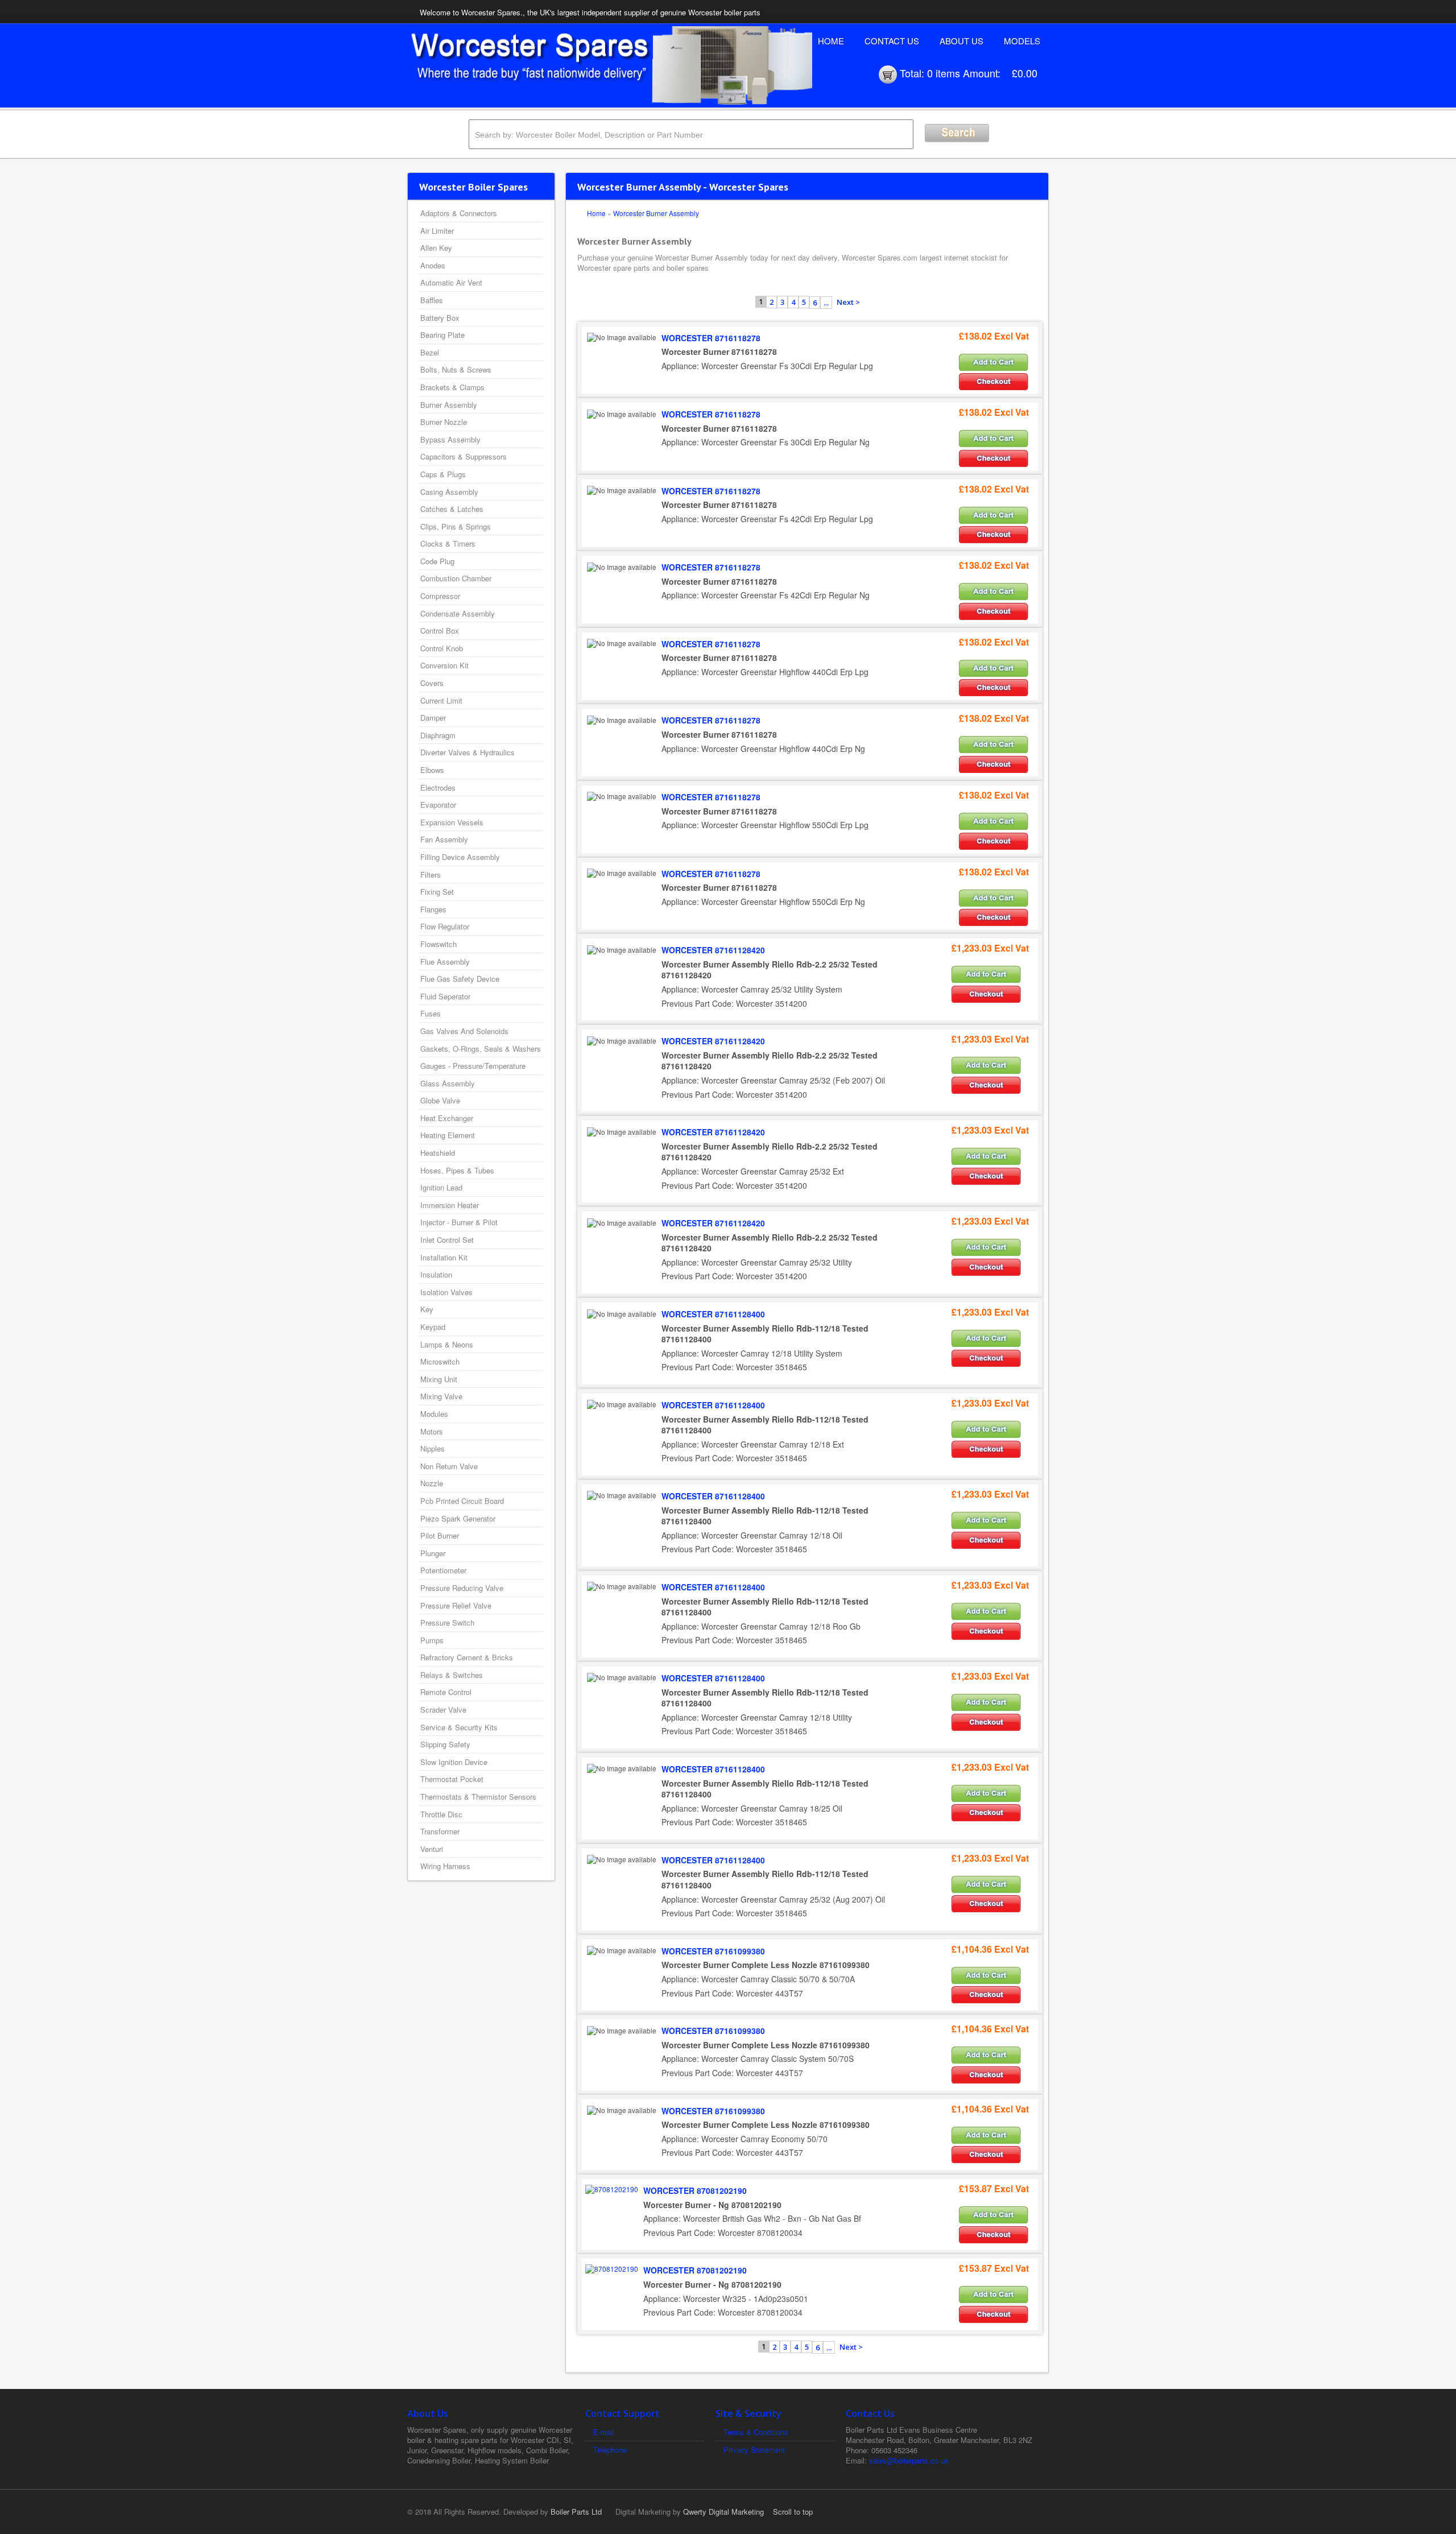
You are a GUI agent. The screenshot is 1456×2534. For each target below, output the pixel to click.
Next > (848, 302)
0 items (944, 73)
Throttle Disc (441, 1814)
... (826, 303)
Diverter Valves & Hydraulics (468, 752)
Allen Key (436, 248)
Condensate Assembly (458, 613)
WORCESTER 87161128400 (713, 1314)
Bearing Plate (442, 335)
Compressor (440, 596)
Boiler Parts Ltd (576, 2512)
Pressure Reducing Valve (462, 1588)
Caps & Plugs (443, 474)
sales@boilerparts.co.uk (909, 2460)
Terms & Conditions (756, 2432)
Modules (434, 1414)
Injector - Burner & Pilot (459, 1222)
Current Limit (441, 700)
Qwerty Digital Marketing (723, 2512)
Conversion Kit (444, 665)
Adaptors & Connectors (459, 213)
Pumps (432, 1640)
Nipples (433, 1448)
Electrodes (438, 788)
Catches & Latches (452, 509)
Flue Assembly (445, 962)
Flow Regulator (445, 926)
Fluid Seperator (445, 996)
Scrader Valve (443, 1710)
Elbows (432, 770)
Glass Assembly (448, 1083)
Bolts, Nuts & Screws (456, 369)
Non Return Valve (449, 1466)
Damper (433, 718)
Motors (432, 1431)
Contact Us (892, 41)
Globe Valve (440, 1100)
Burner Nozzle (444, 422)
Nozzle (432, 1483)
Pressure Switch (447, 1622)
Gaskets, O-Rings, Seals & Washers (481, 1049)
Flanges (433, 909)
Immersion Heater (450, 1205)
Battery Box (440, 318)
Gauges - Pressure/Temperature (473, 1066)
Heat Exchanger (447, 1118)
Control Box (440, 631)
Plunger (433, 1553)
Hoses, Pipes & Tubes (457, 1170)
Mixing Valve (441, 1396)
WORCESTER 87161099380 (713, 1951)
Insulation (436, 1274)
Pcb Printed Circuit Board (462, 1501)
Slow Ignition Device (454, 1762)
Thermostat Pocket (452, 1779)
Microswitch (440, 1361)
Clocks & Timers (448, 543)
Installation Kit (444, 1257)
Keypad (433, 1327)
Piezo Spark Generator (458, 1518)
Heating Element (448, 1135)
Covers (432, 683)
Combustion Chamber (456, 578)
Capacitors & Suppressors (464, 456)
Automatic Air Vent (451, 282)
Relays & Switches (452, 1675)
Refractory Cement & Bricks (467, 1657)
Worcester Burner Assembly (656, 213)
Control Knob (442, 648)
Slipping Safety (445, 1744)
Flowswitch (439, 944)
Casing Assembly (449, 492)
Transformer (440, 1831)
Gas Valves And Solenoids (464, 1031)
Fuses (431, 1013)
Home (831, 41)
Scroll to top (793, 2512)
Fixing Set (437, 892)
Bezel (430, 352)
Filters (431, 875)
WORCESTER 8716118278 (711, 338)
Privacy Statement (754, 2450)
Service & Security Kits (459, 1727)
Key (427, 1309)
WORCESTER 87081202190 (695, 2190)
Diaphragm (438, 735)
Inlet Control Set (447, 1240)
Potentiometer (443, 1570)
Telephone (610, 2450)
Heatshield (438, 1153)
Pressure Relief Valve (456, 1605)
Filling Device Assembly (460, 857)
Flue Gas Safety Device (460, 979)
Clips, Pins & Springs (456, 526)
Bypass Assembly (450, 439)
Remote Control (446, 1692)
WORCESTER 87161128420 (713, 950)
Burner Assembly (449, 405)
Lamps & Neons (447, 1344)
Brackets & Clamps (452, 387)
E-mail (604, 2432)
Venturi (432, 1849)
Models (1022, 41)
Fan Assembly (444, 839)
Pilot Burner (440, 1535)
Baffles (432, 300)
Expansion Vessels (452, 822)
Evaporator (438, 805)
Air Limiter (437, 231)
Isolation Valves (446, 1292)
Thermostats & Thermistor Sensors (478, 1797)
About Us (961, 41)
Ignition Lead (441, 1187)
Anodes (433, 265)
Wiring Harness (445, 1866)
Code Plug (437, 561)
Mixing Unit (439, 1379)
